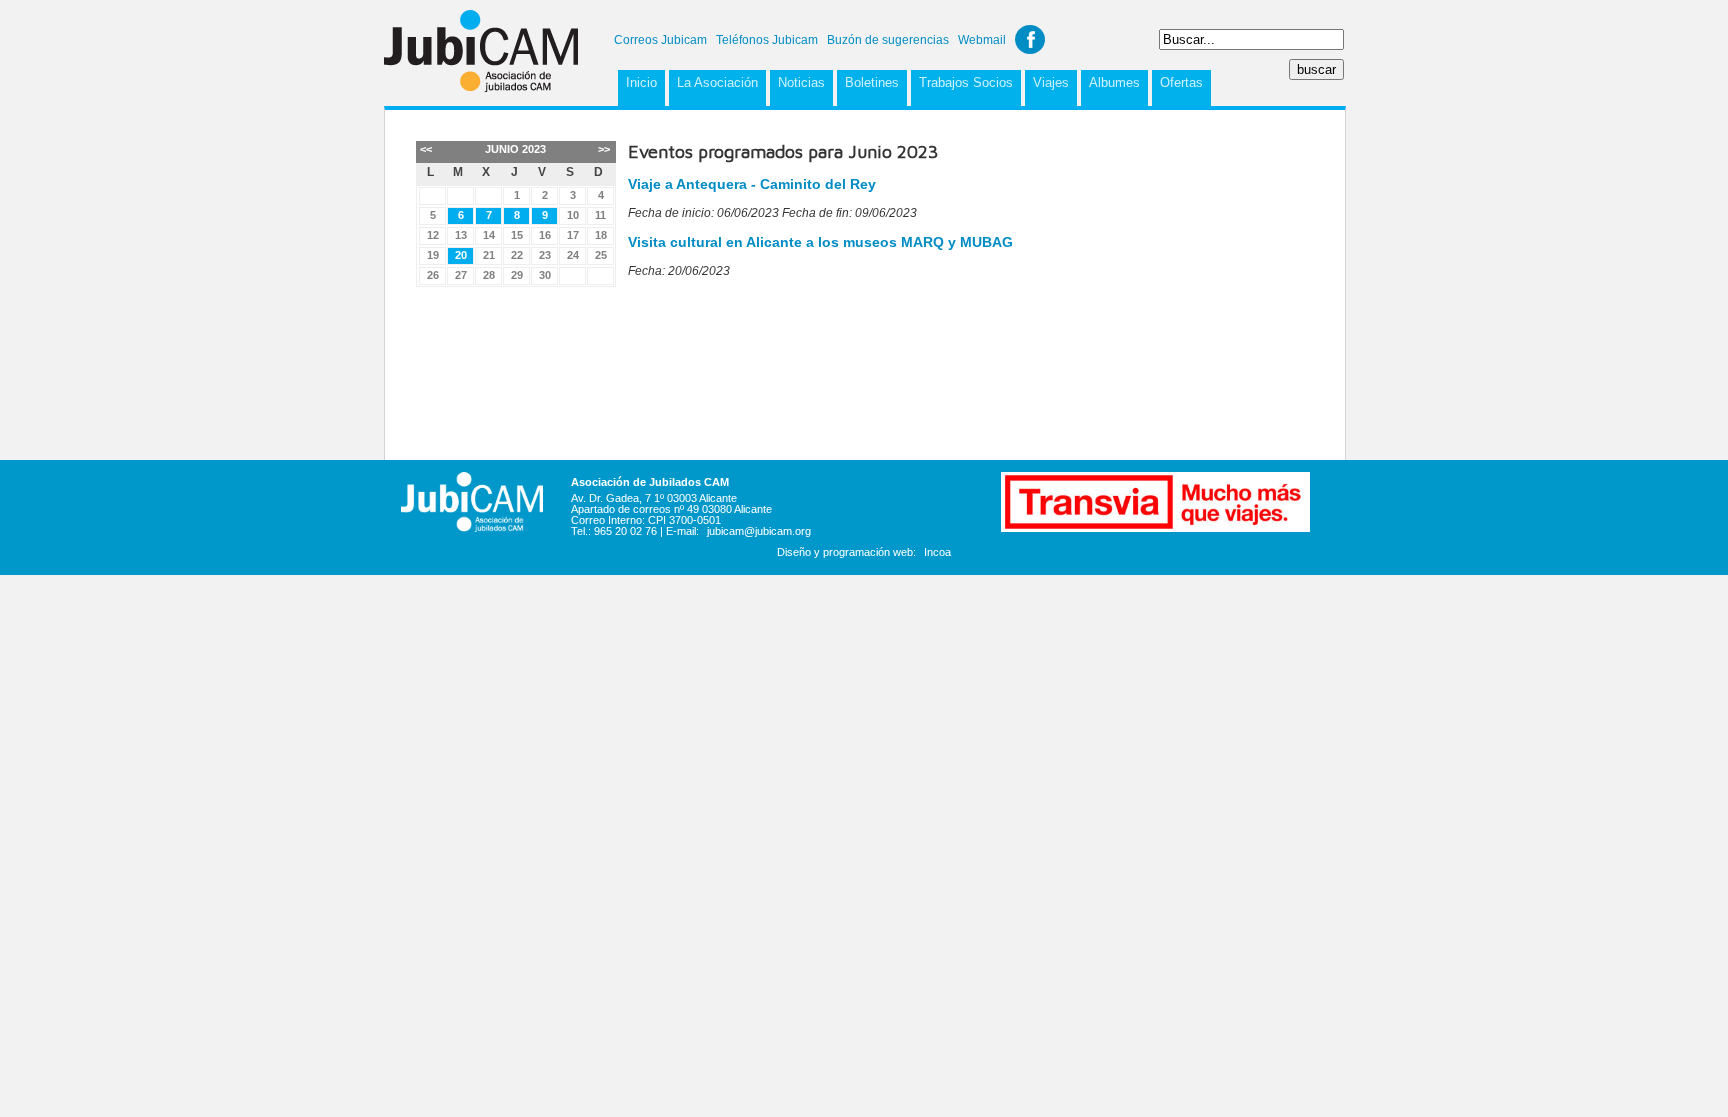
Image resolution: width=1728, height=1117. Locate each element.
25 (601, 255)
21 (489, 255)
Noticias (801, 82)
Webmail (982, 40)
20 (461, 255)
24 (573, 255)
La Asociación (717, 82)
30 (545, 275)
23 (545, 255)
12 (433, 235)
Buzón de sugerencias (888, 40)
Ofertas (1181, 82)
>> (604, 149)
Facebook (1030, 39)
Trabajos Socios (966, 82)
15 (517, 235)
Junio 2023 (515, 149)
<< (426, 149)
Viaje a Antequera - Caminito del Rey (752, 184)
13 (461, 235)
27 (461, 275)
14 (489, 235)
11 (600, 215)
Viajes (1051, 82)
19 (433, 255)
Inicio (641, 82)
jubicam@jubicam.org (759, 531)
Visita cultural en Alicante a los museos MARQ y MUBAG (820, 242)
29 (517, 275)
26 (433, 275)
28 (489, 275)
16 (545, 235)
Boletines (872, 82)
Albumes (1114, 82)
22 (517, 255)
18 (601, 235)
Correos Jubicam (660, 40)
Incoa (937, 552)
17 (573, 235)
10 (573, 215)
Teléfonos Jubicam (767, 40)
